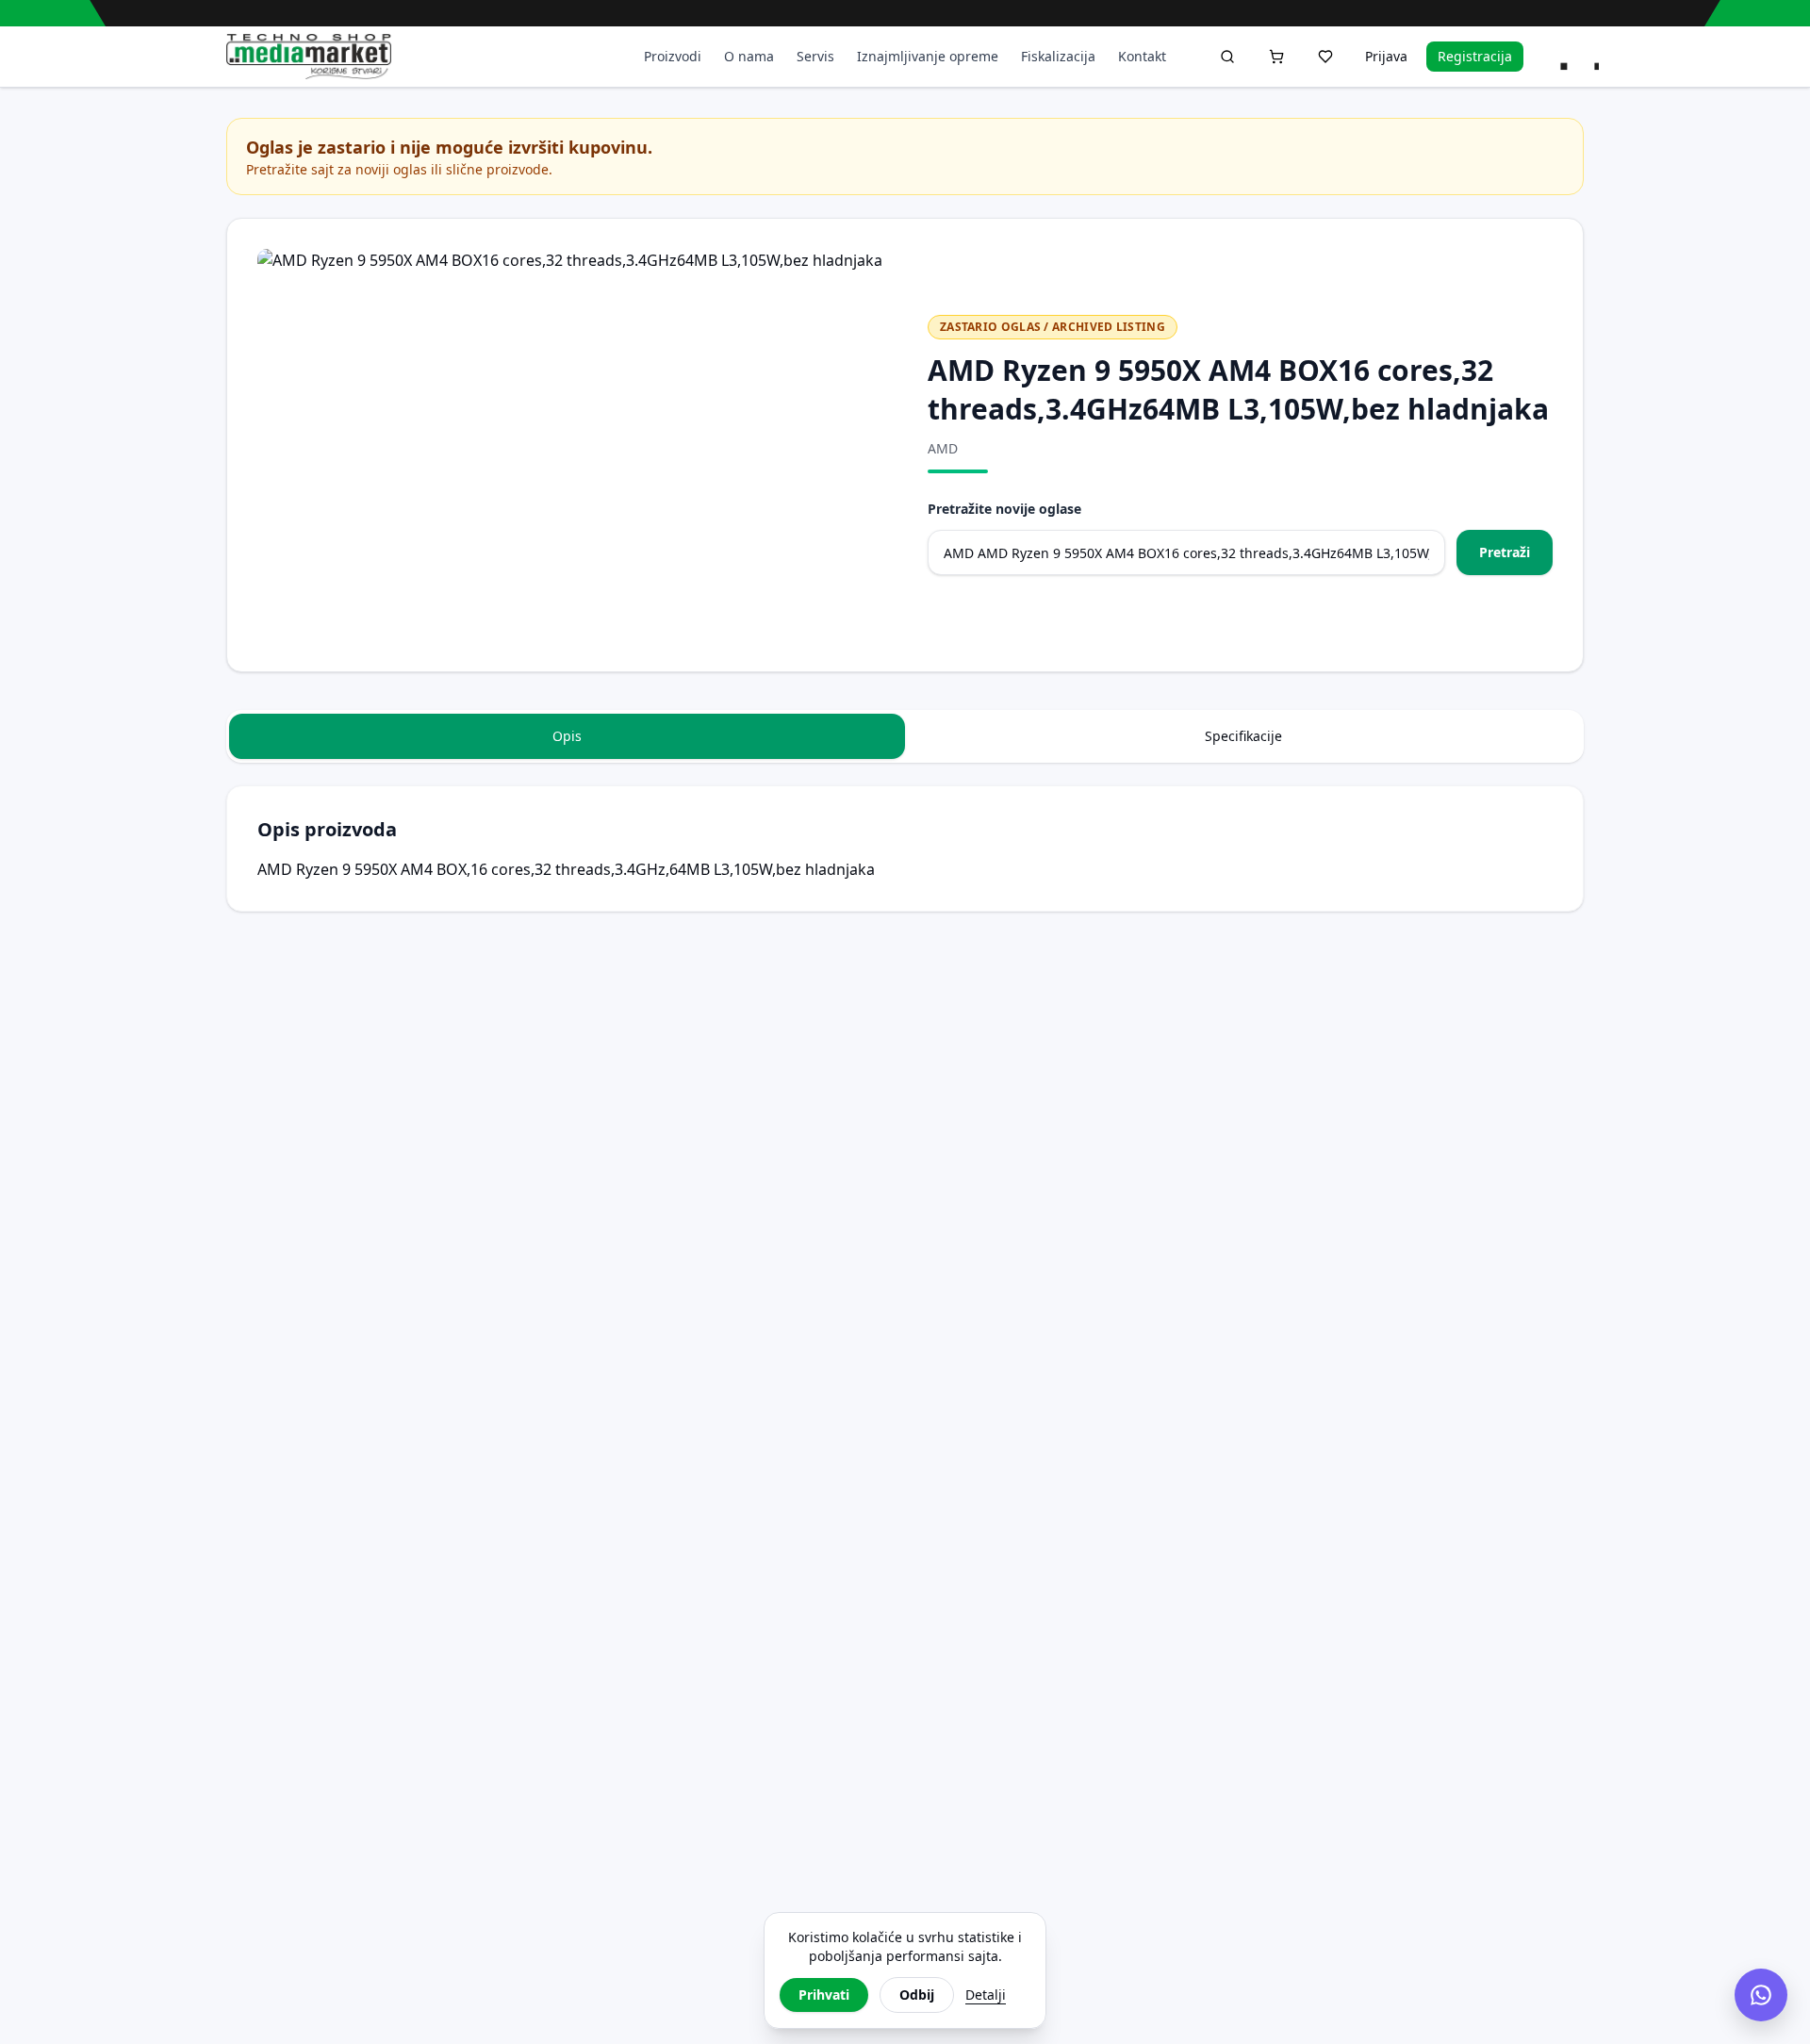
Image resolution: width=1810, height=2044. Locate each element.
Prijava (1386, 56)
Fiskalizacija (1058, 56)
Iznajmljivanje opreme (928, 56)
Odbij (917, 1995)
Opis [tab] (567, 736)
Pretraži (1505, 552)
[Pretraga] (1227, 57)
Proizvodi (673, 56)
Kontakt (1142, 56)
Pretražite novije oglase (1004, 509)
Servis (815, 56)
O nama (749, 56)
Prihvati (824, 1995)
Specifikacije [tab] (1243, 736)
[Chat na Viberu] (1761, 1995)
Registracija (1475, 56)
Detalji (986, 1995)
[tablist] (905, 736)
